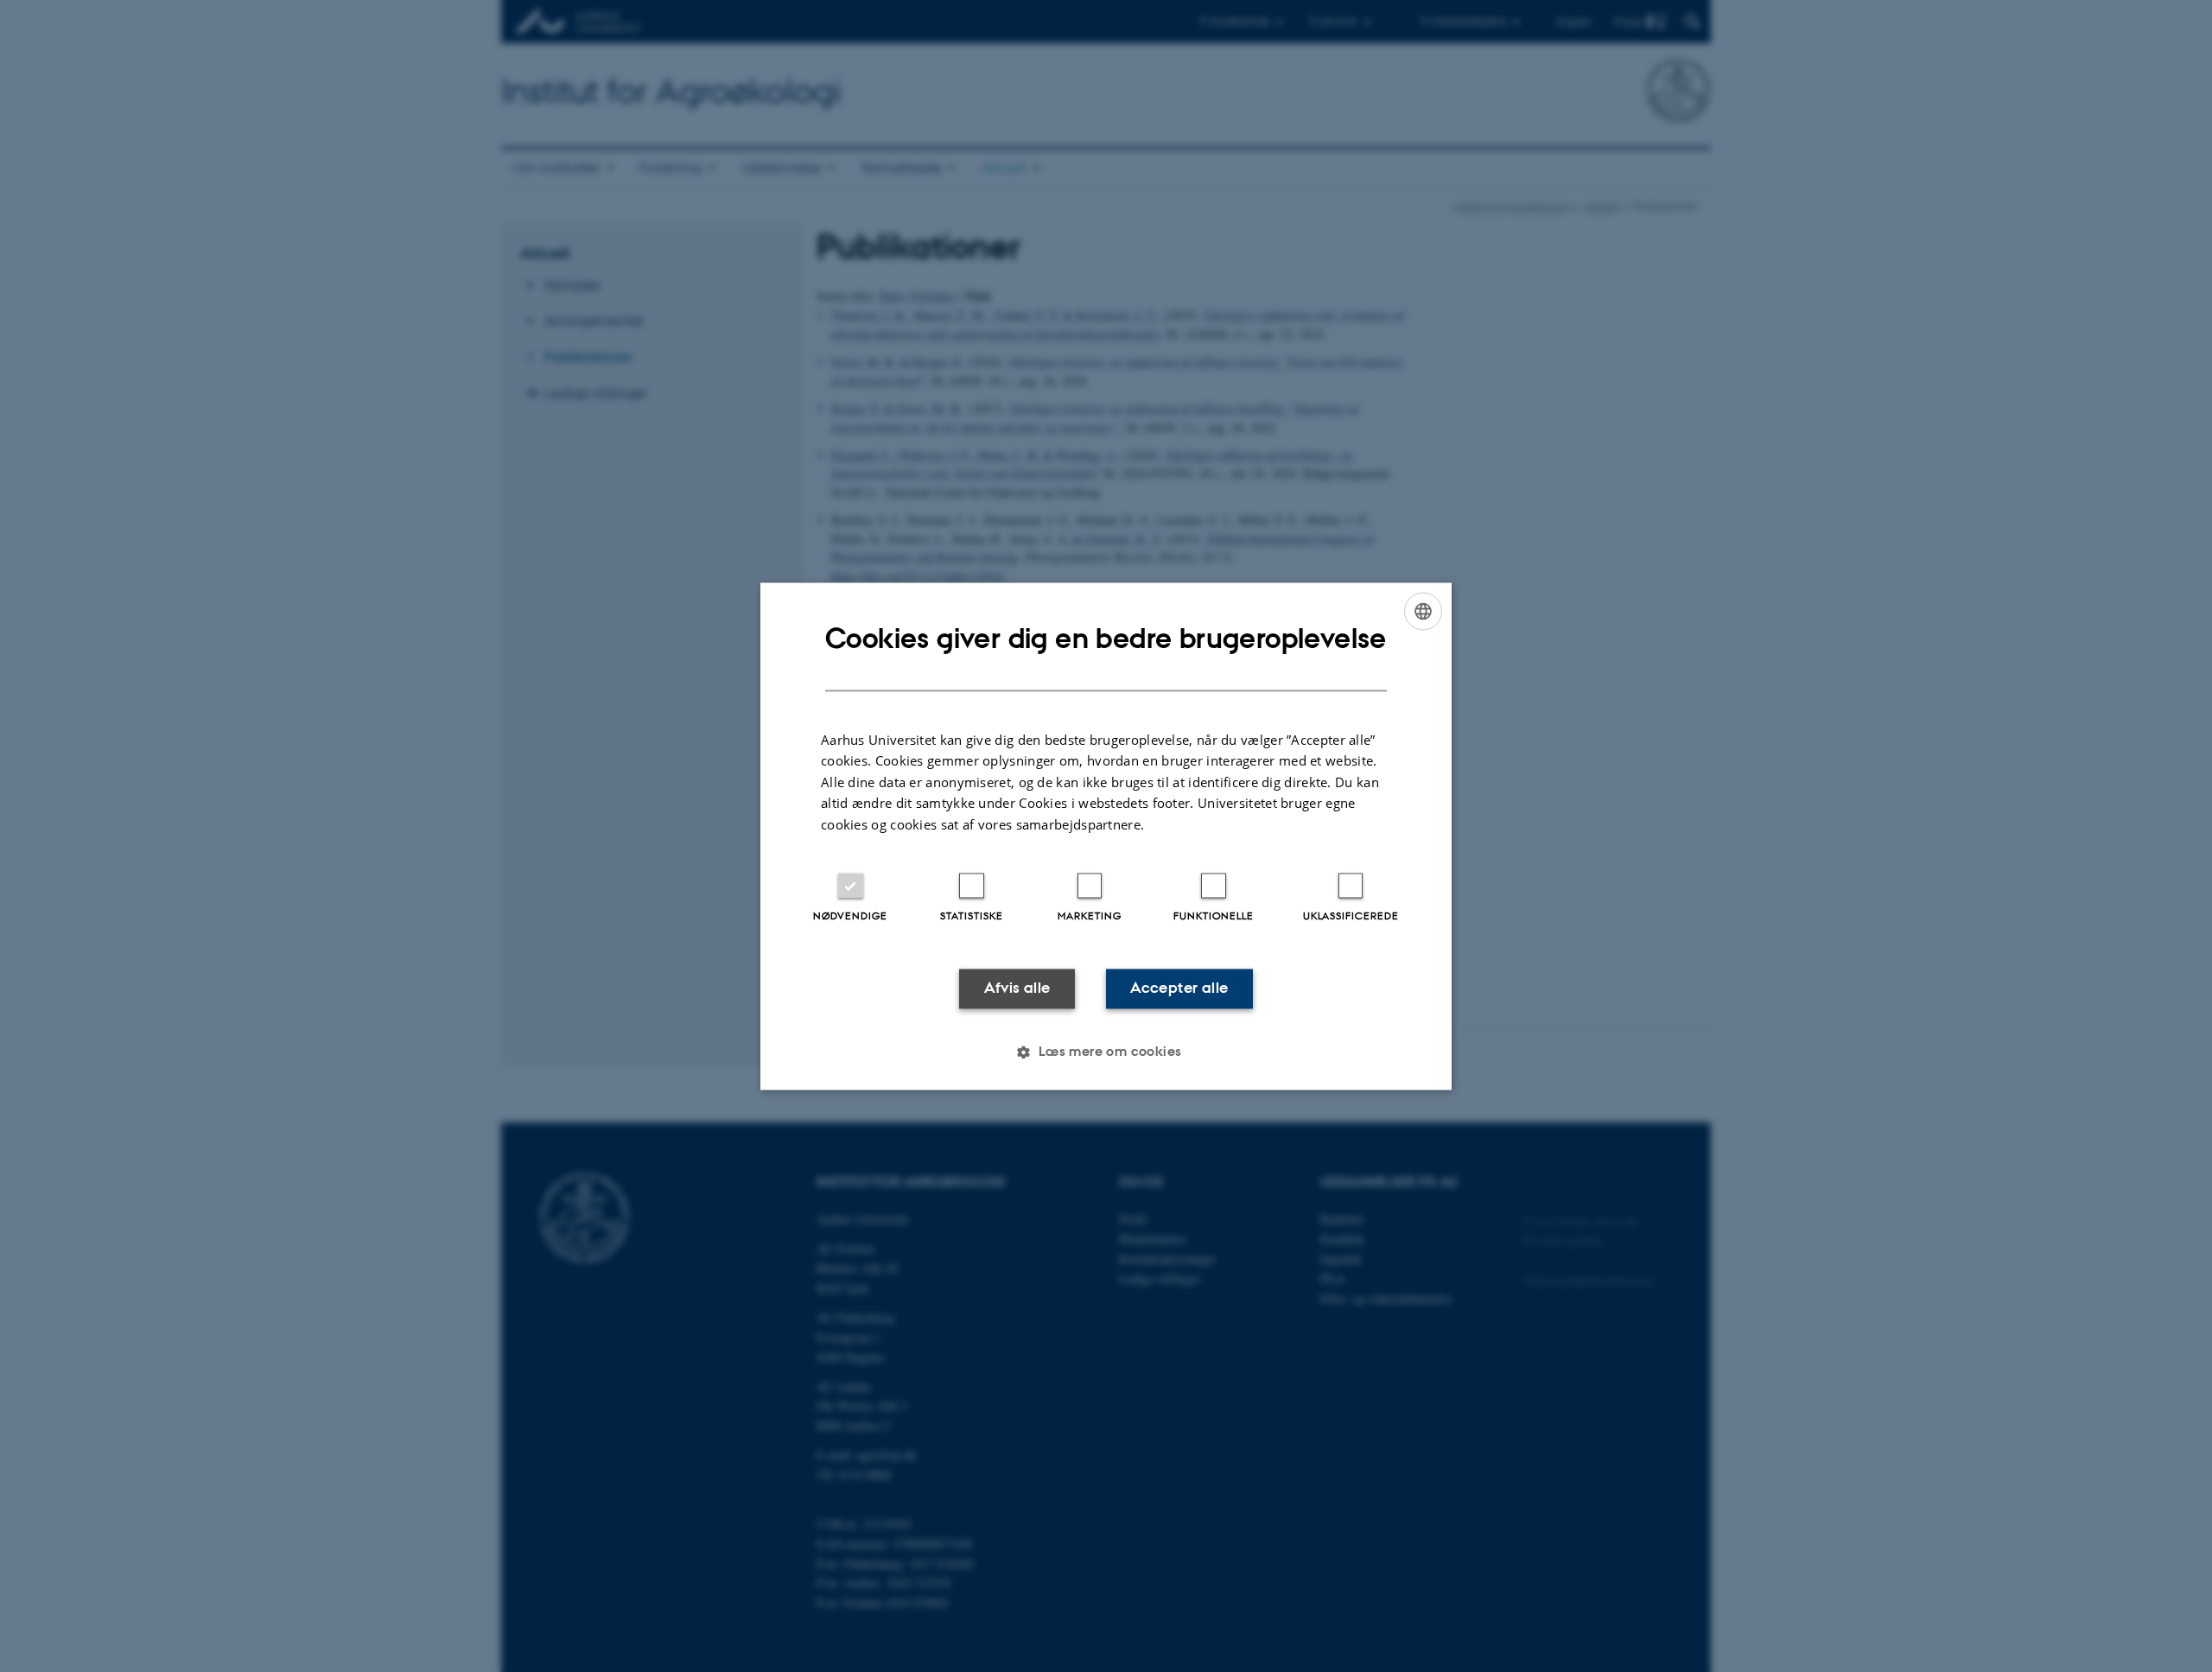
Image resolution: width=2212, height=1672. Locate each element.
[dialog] (1106, 836)
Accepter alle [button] (1179, 989)
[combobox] (1423, 611)
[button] (1106, 1052)
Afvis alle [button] (1017, 989)
